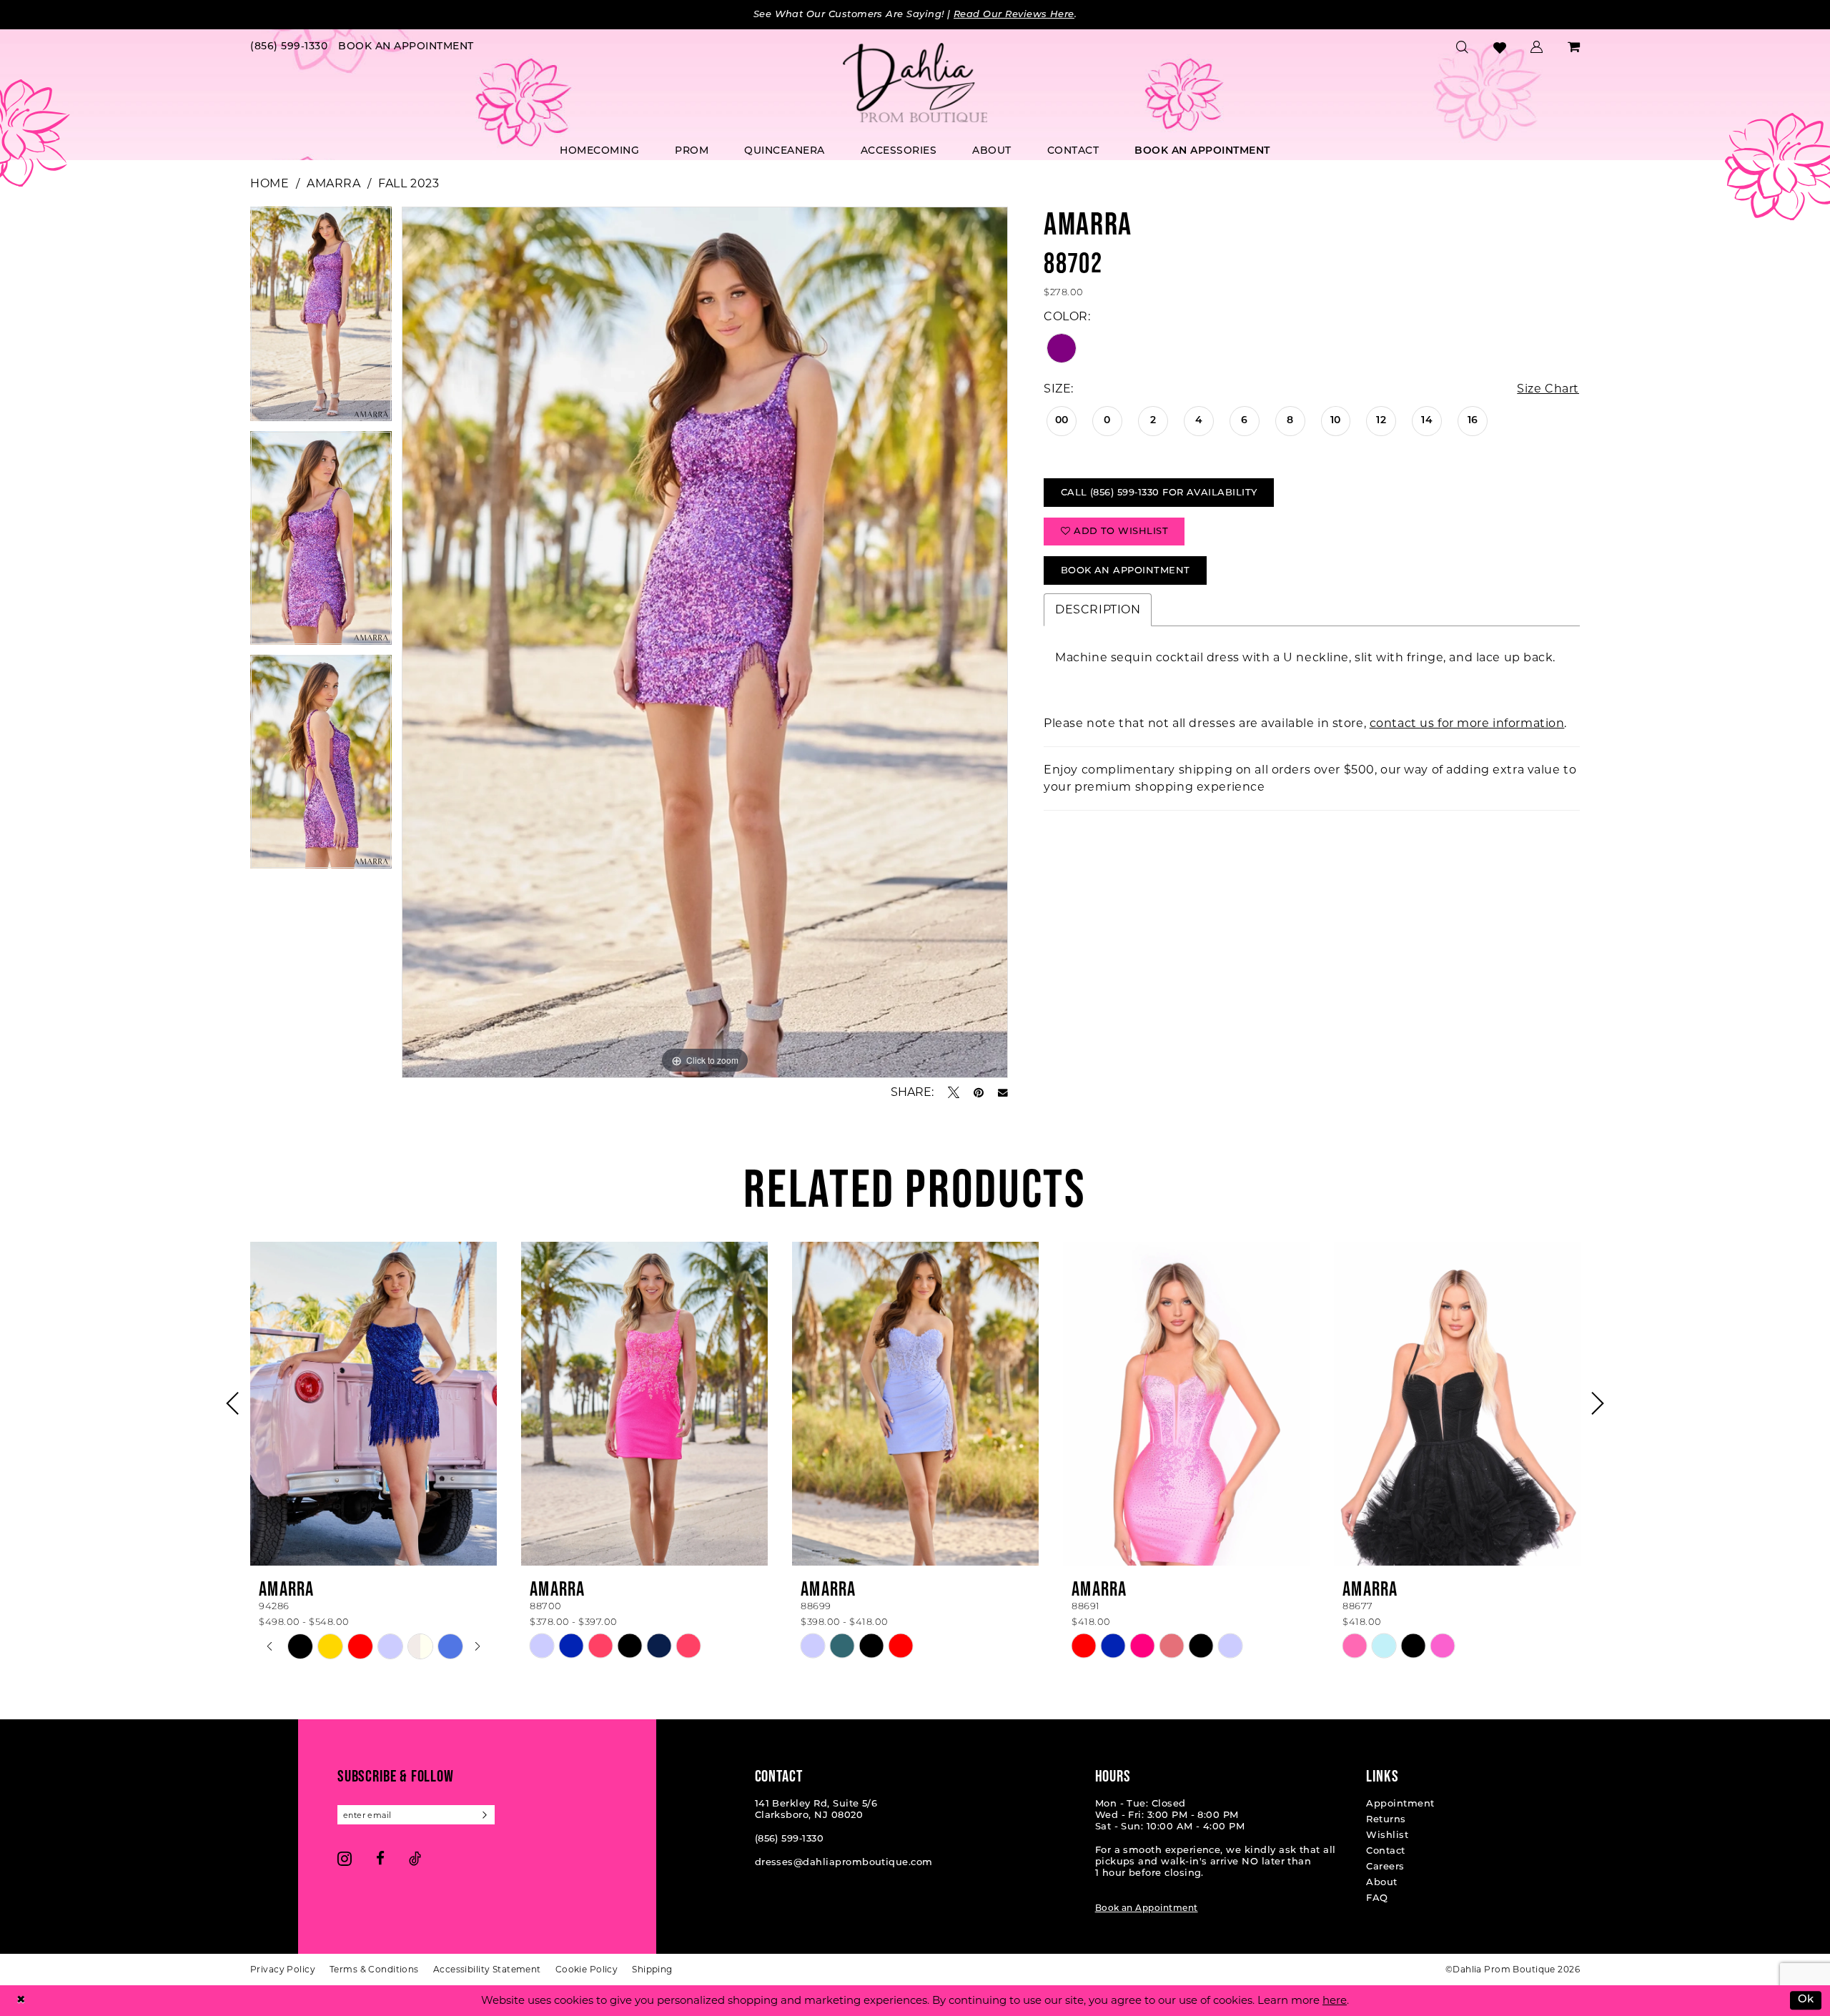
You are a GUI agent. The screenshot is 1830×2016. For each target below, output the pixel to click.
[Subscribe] (485, 1815)
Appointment (1400, 1804)
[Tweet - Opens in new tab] (954, 1092)
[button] (1537, 47)
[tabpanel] (321, 318)
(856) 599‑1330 (790, 1839)
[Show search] (1463, 47)
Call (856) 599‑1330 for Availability (1159, 493)
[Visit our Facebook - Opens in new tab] (380, 1858)
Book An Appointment (1126, 571)
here (1335, 2000)
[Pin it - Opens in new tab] (979, 1092)
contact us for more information (1467, 723)
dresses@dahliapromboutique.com (844, 1863)
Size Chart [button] (1548, 389)
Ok (1806, 2001)
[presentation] (374, 1403)
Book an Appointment (1147, 1909)
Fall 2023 (409, 183)
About (1381, 1883)
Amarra (333, 183)
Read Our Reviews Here (1014, 15)
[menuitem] (289, 48)
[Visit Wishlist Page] (1500, 48)
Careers (1385, 1867)
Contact (1385, 1851)
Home (269, 183)
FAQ (1377, 1898)
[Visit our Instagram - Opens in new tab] (345, 1858)
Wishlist (1387, 1835)
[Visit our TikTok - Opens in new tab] (415, 1858)
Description (1098, 609)
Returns (1386, 1820)
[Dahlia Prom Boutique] (915, 83)
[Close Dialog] (21, 2001)
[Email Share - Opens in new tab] (1003, 1093)
